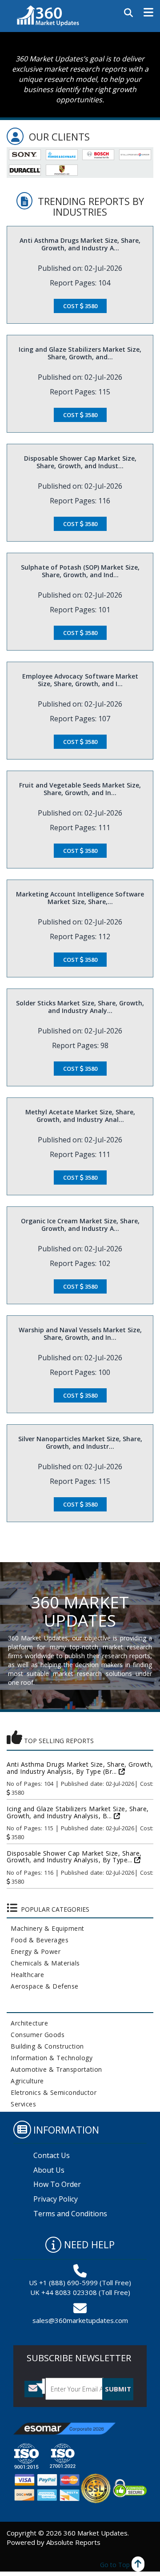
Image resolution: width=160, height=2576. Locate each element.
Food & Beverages (38, 1940)
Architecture (27, 2023)
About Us (49, 2170)
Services (21, 2104)
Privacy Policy (56, 2199)
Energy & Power (34, 1951)
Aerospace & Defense (43, 1986)
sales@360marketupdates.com (80, 2320)
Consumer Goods (36, 2035)
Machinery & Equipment (46, 1928)
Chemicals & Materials (43, 1963)
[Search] (128, 13)
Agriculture (25, 2081)
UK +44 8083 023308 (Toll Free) (80, 2292)
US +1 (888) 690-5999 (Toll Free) (80, 2283)
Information (66, 2130)
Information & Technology (50, 2058)
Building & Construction (45, 2046)
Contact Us (52, 2155)
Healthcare (25, 1975)
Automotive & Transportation (54, 2069)
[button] (148, 12)
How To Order (57, 2184)
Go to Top (116, 2565)
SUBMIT (118, 2389)
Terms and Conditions (70, 2214)
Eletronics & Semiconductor (52, 2092)
